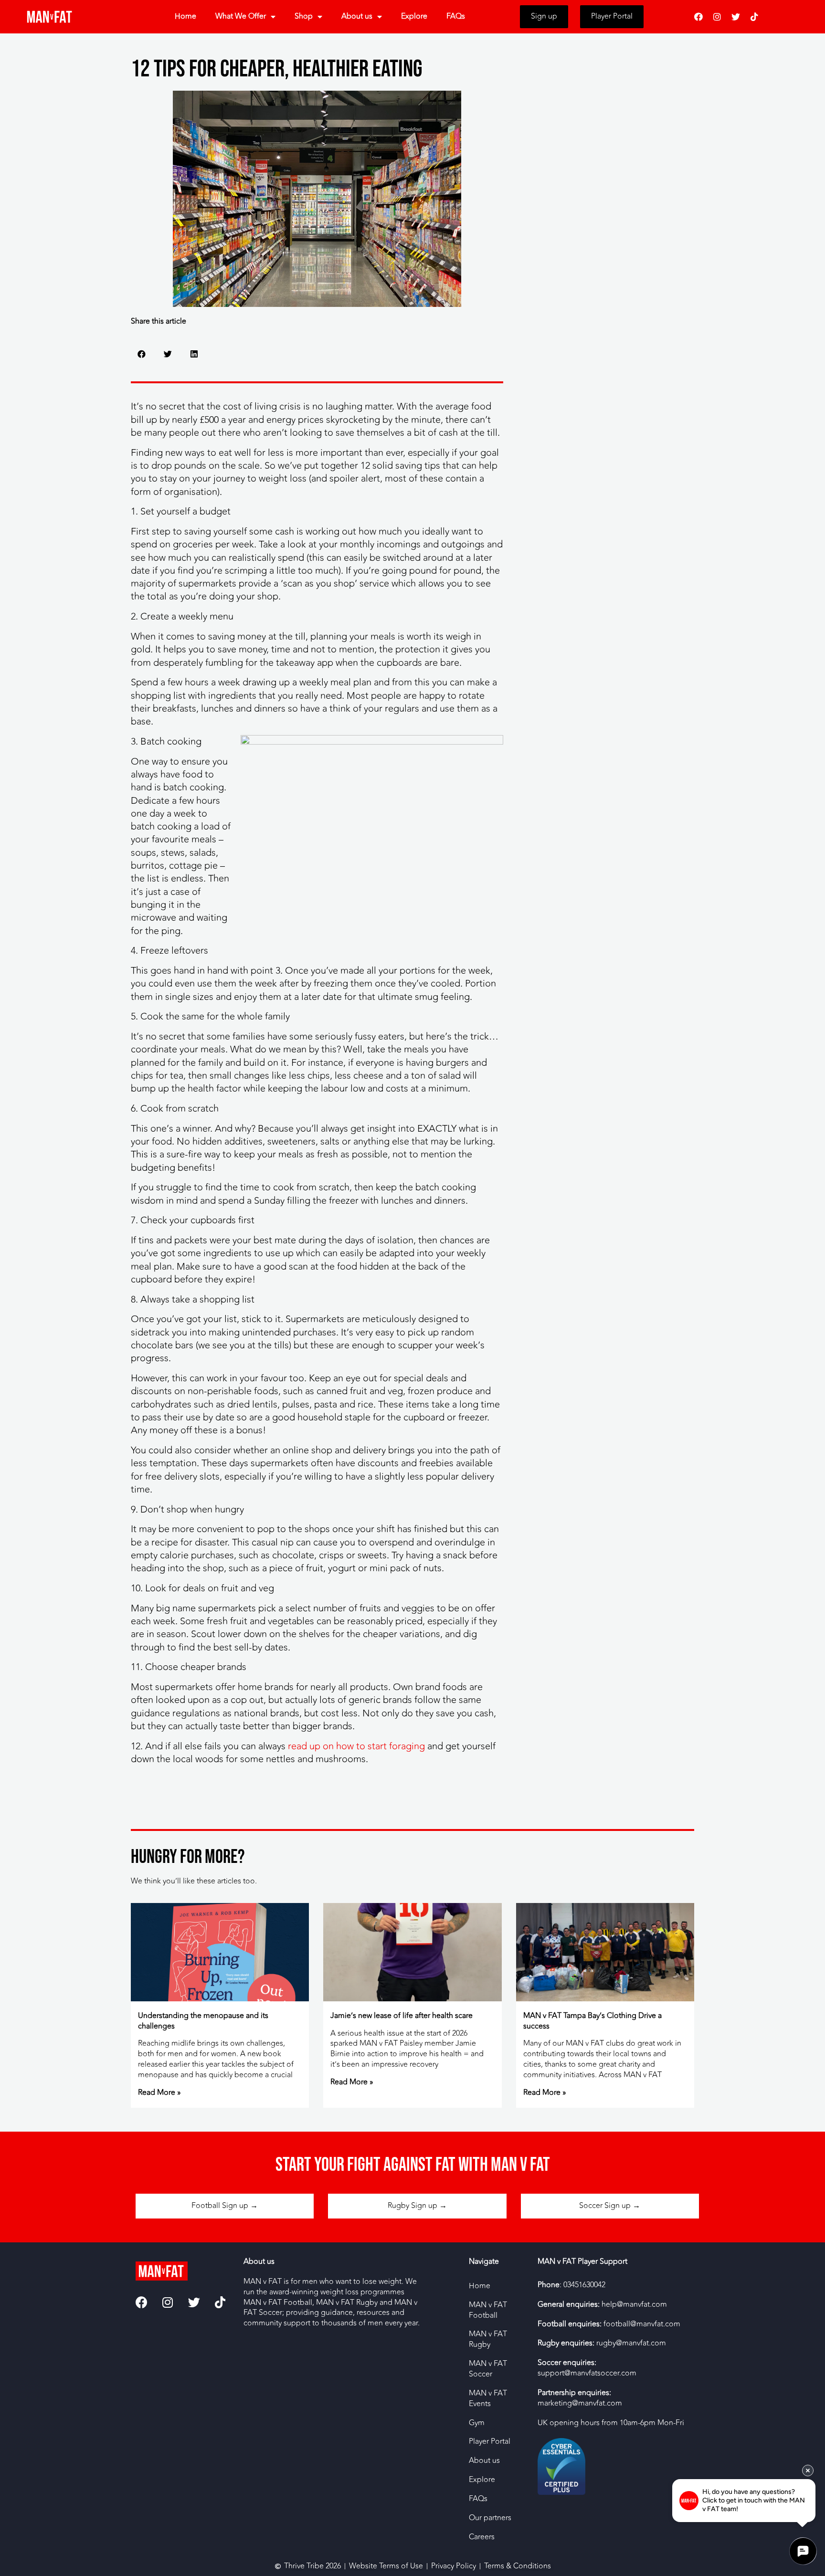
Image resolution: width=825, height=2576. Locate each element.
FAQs (456, 16)
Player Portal (490, 2441)
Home (185, 16)
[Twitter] (736, 17)
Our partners (490, 2518)
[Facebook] (698, 17)
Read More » (159, 2092)
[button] (142, 354)
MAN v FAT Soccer (488, 2369)
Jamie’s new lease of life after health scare (402, 2016)
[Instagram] (717, 17)
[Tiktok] (754, 17)
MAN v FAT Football (488, 2310)
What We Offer (241, 16)
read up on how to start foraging (356, 1746)
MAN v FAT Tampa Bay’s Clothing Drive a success (592, 2021)
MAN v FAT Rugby (488, 2339)
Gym (477, 2423)
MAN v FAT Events (488, 2398)
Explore (414, 16)
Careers (482, 2537)
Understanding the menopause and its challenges (203, 2021)
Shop (304, 16)
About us (357, 16)
